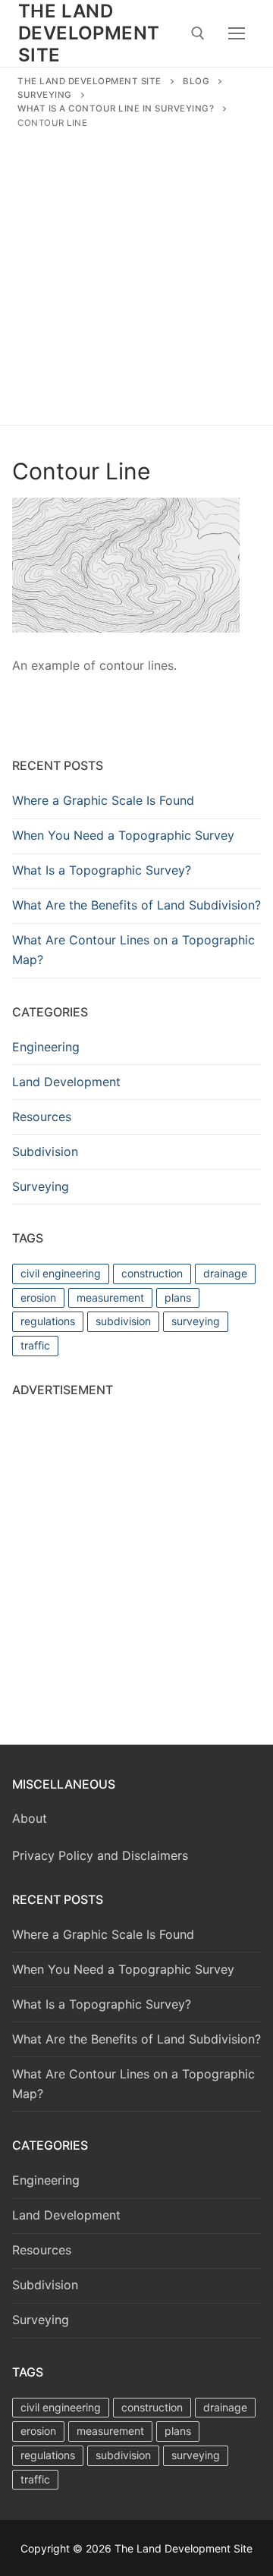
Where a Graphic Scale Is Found (103, 800)
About (30, 1818)
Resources (42, 1117)
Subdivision (45, 1151)
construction (152, 1273)
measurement (110, 1297)
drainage (225, 1273)
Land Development (66, 1082)
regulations (48, 1321)
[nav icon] (237, 33)
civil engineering (61, 1273)
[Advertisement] (136, 274)
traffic (35, 1345)
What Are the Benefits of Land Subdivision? (136, 905)
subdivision (123, 1321)
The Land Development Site (89, 33)
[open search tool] (198, 33)
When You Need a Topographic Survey (123, 835)
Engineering (46, 1047)
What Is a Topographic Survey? (102, 870)
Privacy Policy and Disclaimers (100, 1855)
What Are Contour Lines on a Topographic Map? (133, 950)
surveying (196, 1321)
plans (178, 1297)
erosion (38, 1297)
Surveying (41, 1186)
